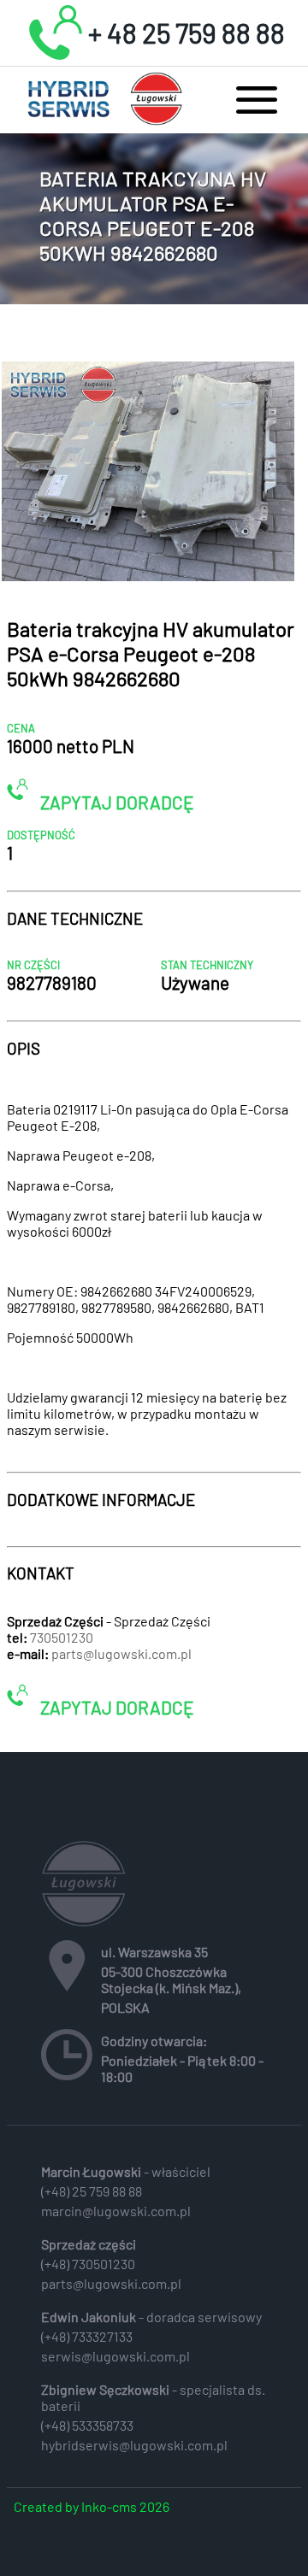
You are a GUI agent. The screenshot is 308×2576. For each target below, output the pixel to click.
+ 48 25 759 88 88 (187, 32)
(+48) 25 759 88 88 (92, 2191)
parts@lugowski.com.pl (121, 1653)
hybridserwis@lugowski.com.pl (134, 2445)
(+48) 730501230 (88, 2264)
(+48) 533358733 (87, 2425)
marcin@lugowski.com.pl (116, 2211)
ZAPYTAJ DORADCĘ (115, 801)
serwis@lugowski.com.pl (115, 2356)
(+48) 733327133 (87, 2336)
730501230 (62, 1637)
